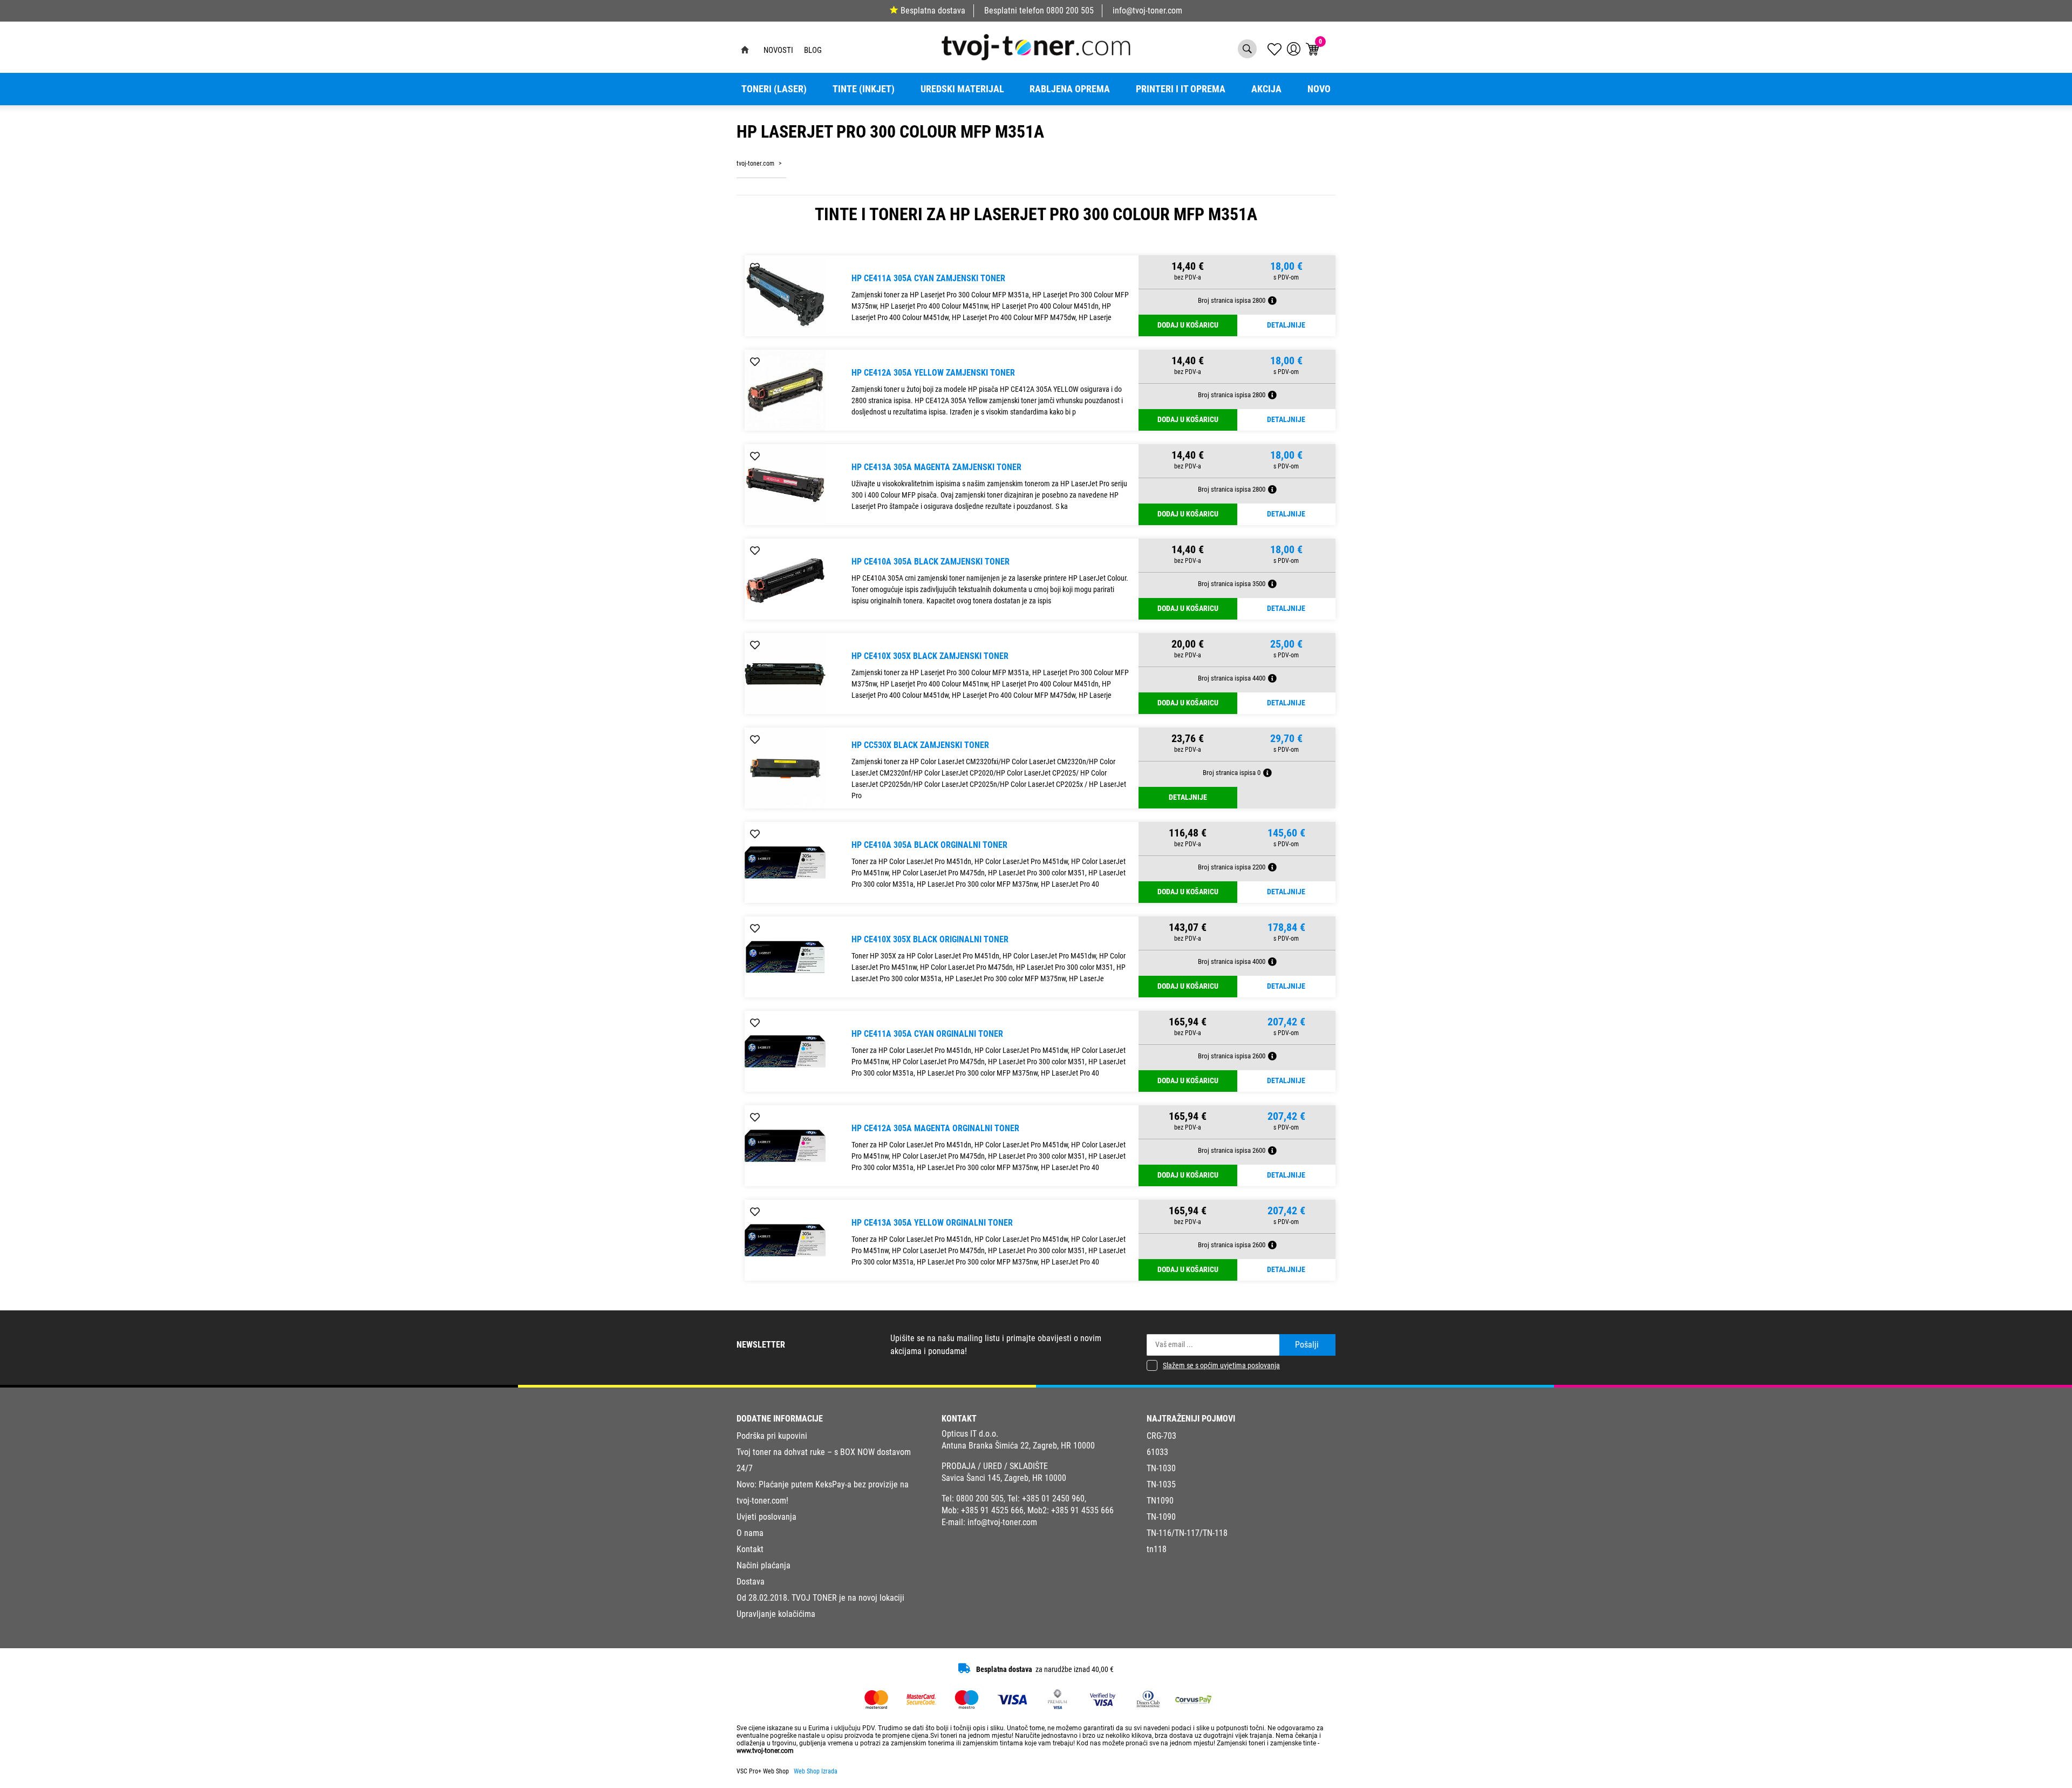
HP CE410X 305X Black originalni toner (930, 939)
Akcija (1266, 89)
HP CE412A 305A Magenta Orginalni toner (935, 1128)
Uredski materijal (962, 89)
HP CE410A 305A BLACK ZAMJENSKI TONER (931, 562)
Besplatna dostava (933, 11)
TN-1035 (1161, 1484)
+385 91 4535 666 (1082, 1510)
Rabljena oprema (1070, 89)
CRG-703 (1161, 1436)
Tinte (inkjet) (864, 89)
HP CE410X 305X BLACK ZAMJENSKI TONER (930, 656)
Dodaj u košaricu (1188, 325)
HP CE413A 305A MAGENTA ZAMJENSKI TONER (936, 467)
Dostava (751, 1582)
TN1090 (1160, 1501)
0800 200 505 (1070, 11)
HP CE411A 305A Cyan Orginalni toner (927, 1034)
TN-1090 (1161, 1517)
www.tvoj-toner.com (765, 1751)
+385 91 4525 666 (992, 1510)
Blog (813, 50)
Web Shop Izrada (816, 1771)
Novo (1319, 89)
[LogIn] (1294, 49)
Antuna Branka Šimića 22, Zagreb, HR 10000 (1018, 1446)
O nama (750, 1533)
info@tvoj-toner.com (1147, 11)
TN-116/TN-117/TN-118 (1187, 1533)
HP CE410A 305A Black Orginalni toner (929, 845)
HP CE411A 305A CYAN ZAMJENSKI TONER (928, 278)
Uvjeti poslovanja (766, 1517)
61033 (1157, 1452)
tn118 (1157, 1549)
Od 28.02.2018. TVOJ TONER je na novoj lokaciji (820, 1598)
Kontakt (750, 1549)
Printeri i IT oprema (1181, 89)
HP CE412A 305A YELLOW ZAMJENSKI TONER (933, 373)
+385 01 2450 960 (1053, 1498)
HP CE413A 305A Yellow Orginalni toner (932, 1223)
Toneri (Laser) (774, 89)
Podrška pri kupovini (772, 1436)
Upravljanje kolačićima (776, 1614)
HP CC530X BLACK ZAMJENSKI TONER (920, 745)
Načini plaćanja (764, 1565)
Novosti (778, 50)
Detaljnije (1286, 325)
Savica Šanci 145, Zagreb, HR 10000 (1004, 1478)
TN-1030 (1161, 1468)
